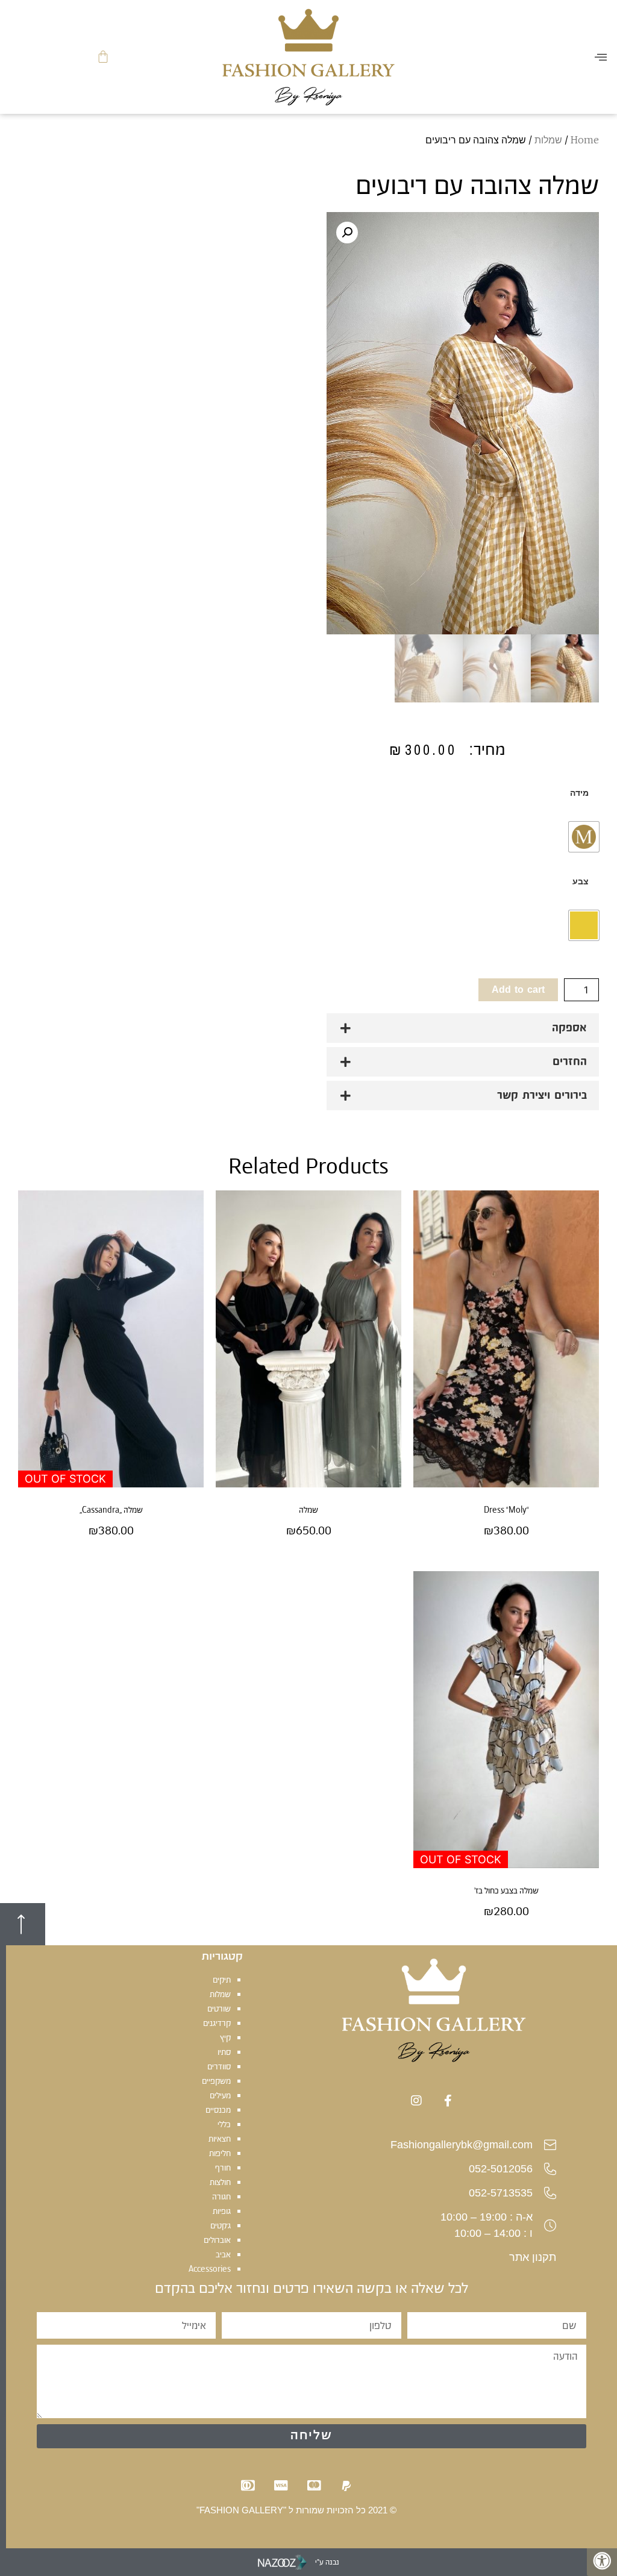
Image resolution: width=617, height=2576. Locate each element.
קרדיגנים (217, 2023)
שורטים (219, 2009)
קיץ (225, 2037)
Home (585, 140)
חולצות (220, 2182)
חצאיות (220, 2139)
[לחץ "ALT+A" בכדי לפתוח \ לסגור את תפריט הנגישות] (602, 2561)
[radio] (584, 837)
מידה (579, 793)
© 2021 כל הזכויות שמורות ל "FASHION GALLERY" (296, 2510)
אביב (223, 2254)
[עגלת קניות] (103, 57)
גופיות (222, 2211)
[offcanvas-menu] (601, 57)
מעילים (220, 2095)
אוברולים (217, 2240)
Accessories (210, 2269)
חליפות (220, 2153)
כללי (224, 2124)
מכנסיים (218, 2110)
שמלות (548, 140)
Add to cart (518, 990)
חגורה (221, 2196)
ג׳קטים (221, 2225)
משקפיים (216, 2081)
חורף (223, 2168)
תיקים (222, 1980)
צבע (581, 881)
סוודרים (219, 2066)
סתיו (224, 2052)
